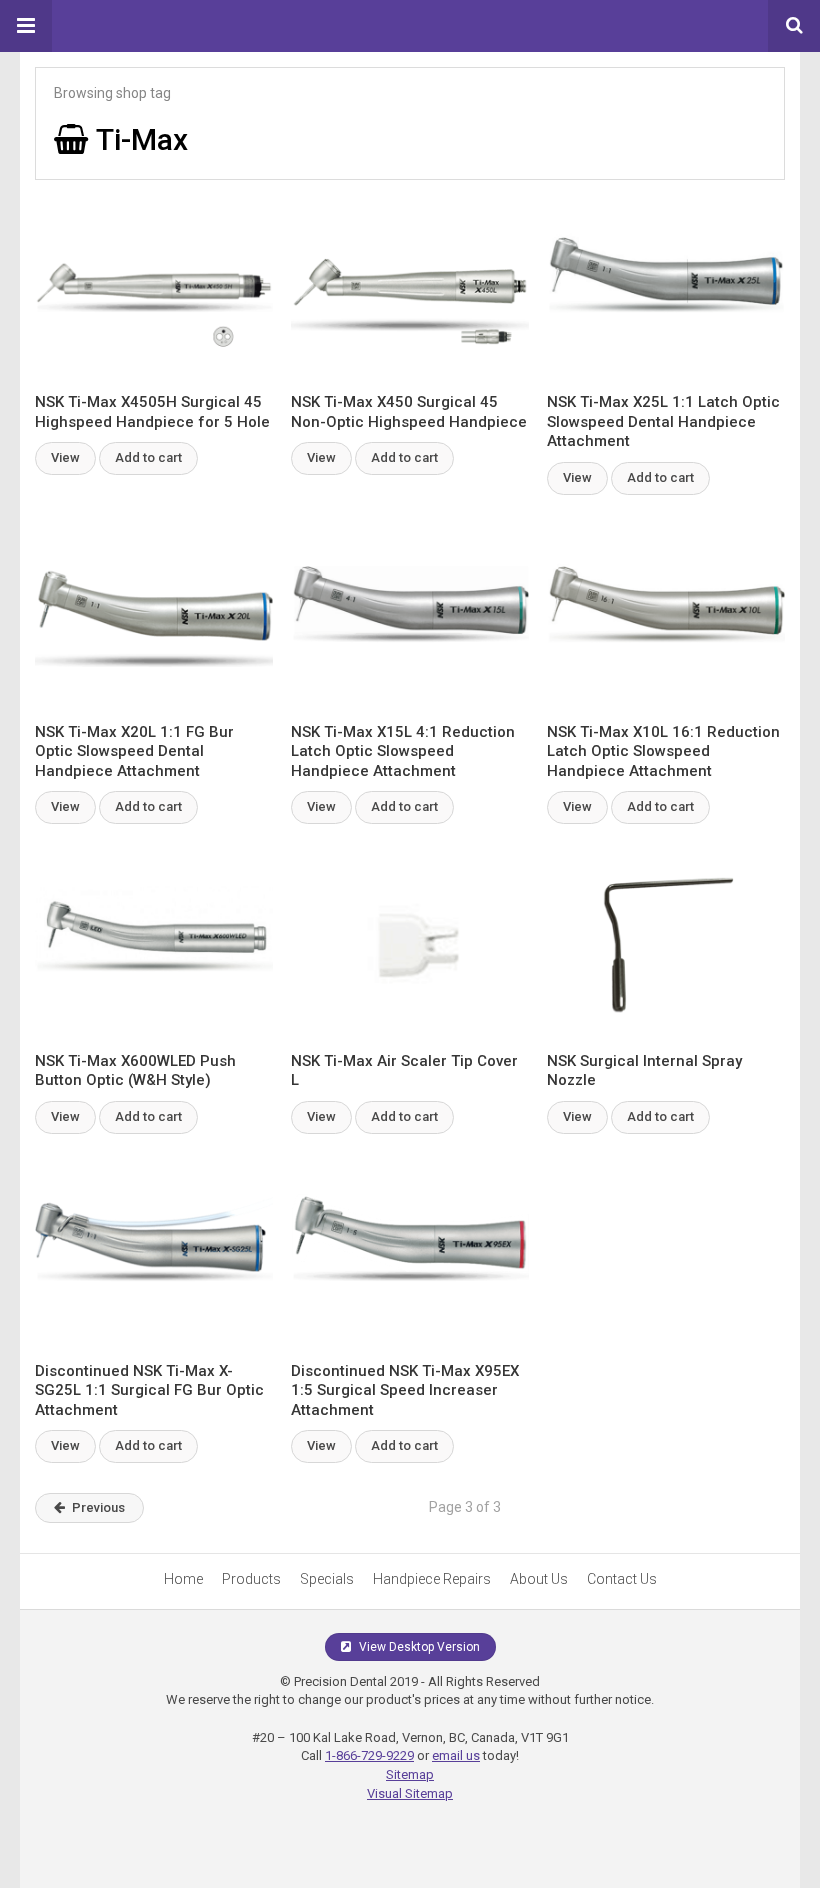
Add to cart (148, 457)
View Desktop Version (418, 1647)
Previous (98, 1507)
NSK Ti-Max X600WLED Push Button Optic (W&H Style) (135, 1071)
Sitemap (410, 1774)
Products (251, 1579)
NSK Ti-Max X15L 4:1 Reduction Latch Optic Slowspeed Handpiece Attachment (403, 751)
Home (183, 1579)
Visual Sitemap (410, 1793)
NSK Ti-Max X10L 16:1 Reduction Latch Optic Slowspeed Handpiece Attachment (663, 751)
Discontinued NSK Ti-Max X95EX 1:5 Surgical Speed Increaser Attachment (405, 1390)
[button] (26, 26)
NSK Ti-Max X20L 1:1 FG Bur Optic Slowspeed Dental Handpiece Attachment (134, 751)
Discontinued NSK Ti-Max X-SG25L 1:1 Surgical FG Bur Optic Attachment (149, 1390)
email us (456, 1755)
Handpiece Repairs (432, 1579)
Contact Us (622, 1579)
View (65, 457)
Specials (327, 1579)
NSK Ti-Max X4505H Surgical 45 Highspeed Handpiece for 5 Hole (152, 412)
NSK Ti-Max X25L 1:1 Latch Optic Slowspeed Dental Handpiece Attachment (663, 421)
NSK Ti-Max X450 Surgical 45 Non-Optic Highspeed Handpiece (409, 412)
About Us (539, 1579)
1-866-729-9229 (369, 1755)
